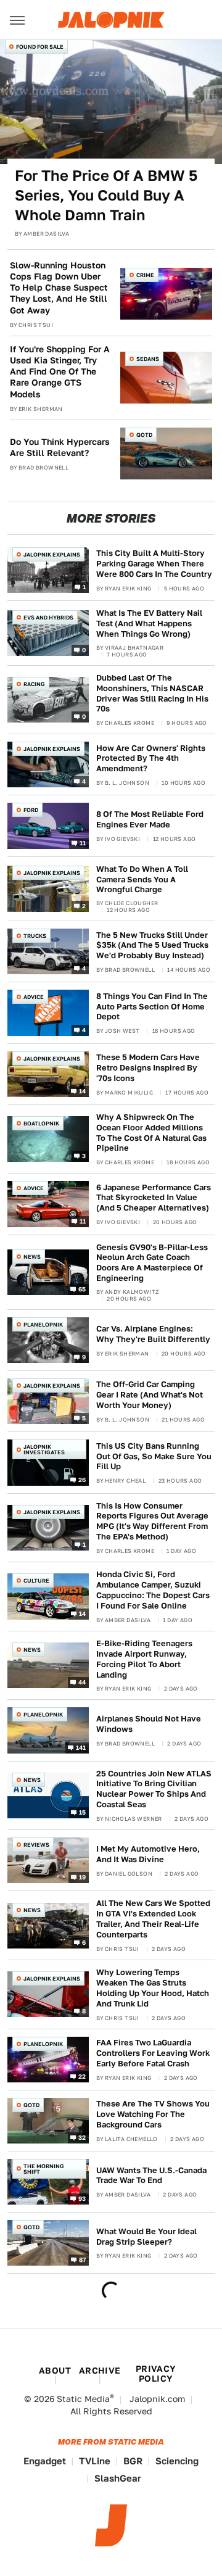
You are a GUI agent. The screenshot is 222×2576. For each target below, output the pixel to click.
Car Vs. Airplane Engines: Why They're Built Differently (153, 1334)
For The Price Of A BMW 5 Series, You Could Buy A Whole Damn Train (106, 196)
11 (83, 842)
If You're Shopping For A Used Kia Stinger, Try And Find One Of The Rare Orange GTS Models (60, 372)
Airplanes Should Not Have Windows (149, 1724)
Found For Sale (40, 47)
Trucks (35, 936)
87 (83, 2259)
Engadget (45, 2461)
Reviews (36, 1845)
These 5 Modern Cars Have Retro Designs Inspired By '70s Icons (148, 1068)
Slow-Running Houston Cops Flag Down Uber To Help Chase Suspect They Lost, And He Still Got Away (59, 288)
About (55, 2371)
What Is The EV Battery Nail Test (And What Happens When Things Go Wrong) (149, 623)
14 (83, 1090)
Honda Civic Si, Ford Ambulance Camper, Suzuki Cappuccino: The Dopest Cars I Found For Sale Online (153, 1590)
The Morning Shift (44, 2169)
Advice (34, 997)
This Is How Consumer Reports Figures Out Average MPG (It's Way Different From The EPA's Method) (152, 1522)
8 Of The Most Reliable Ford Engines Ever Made (150, 819)
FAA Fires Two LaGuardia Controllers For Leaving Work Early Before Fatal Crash (153, 2053)
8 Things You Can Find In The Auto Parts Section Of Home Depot (152, 1007)
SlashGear (118, 2478)
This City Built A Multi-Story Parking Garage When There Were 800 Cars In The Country (154, 564)
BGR (133, 2461)
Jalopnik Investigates (44, 1449)
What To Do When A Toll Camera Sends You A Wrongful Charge (142, 880)
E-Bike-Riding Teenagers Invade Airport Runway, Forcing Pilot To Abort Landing (144, 1659)
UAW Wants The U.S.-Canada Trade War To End (151, 2176)
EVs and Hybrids (48, 617)
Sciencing (177, 2461)
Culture (36, 1580)
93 (82, 2198)
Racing (34, 684)
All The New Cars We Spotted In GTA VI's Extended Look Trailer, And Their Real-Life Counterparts (153, 1919)
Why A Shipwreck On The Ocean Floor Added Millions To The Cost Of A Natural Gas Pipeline (151, 1133)
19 (83, 1877)
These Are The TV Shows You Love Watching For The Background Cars (153, 2114)
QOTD (144, 435)
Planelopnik (43, 1324)
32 (82, 2137)
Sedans (148, 359)
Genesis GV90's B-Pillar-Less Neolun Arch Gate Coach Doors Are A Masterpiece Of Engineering (152, 1263)
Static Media (83, 2399)
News (32, 1257)
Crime (145, 275)
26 (82, 1479)
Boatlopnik (41, 1123)
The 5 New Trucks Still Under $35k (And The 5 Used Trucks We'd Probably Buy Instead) (152, 946)
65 (82, 1289)
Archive (100, 2371)
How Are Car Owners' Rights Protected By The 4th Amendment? (151, 759)
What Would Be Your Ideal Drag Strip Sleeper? (146, 2237)
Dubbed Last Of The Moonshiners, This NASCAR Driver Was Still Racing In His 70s (152, 694)
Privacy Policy (156, 2374)
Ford (31, 810)
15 (83, 1812)
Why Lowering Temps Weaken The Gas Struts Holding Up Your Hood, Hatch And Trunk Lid (153, 1988)
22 (82, 2076)
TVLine (95, 2461)
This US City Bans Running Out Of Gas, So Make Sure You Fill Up (154, 1456)
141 (81, 1747)
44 (82, 1682)
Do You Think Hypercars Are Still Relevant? (60, 447)
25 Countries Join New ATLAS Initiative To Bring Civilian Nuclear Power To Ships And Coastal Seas (154, 1789)
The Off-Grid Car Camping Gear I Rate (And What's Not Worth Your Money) (150, 1395)
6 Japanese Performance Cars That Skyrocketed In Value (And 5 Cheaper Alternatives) (154, 1198)
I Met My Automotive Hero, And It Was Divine (148, 1854)
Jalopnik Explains (52, 554)
